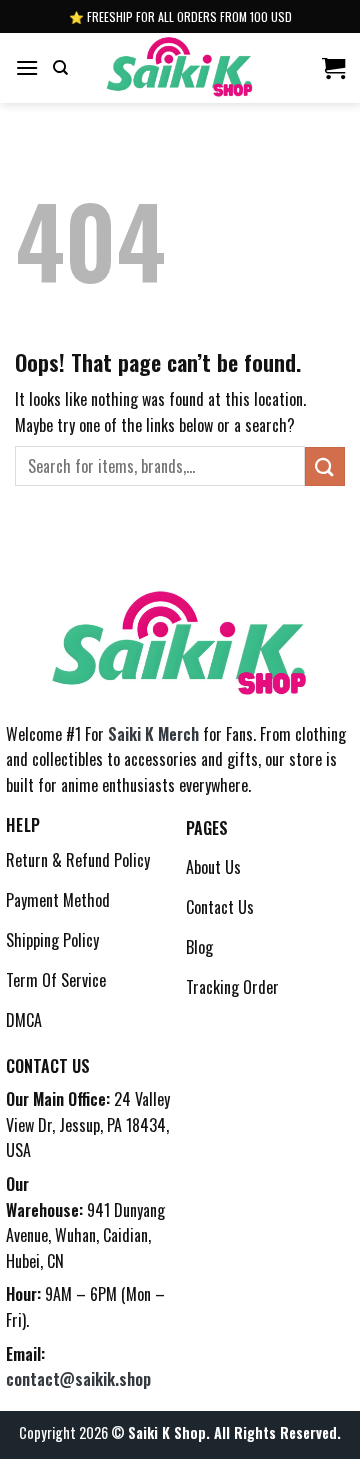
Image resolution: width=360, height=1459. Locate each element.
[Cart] (333, 68)
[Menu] (27, 67)
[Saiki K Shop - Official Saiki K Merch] (180, 68)
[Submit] (325, 466)
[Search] (60, 68)
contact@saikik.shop (78, 1379)
